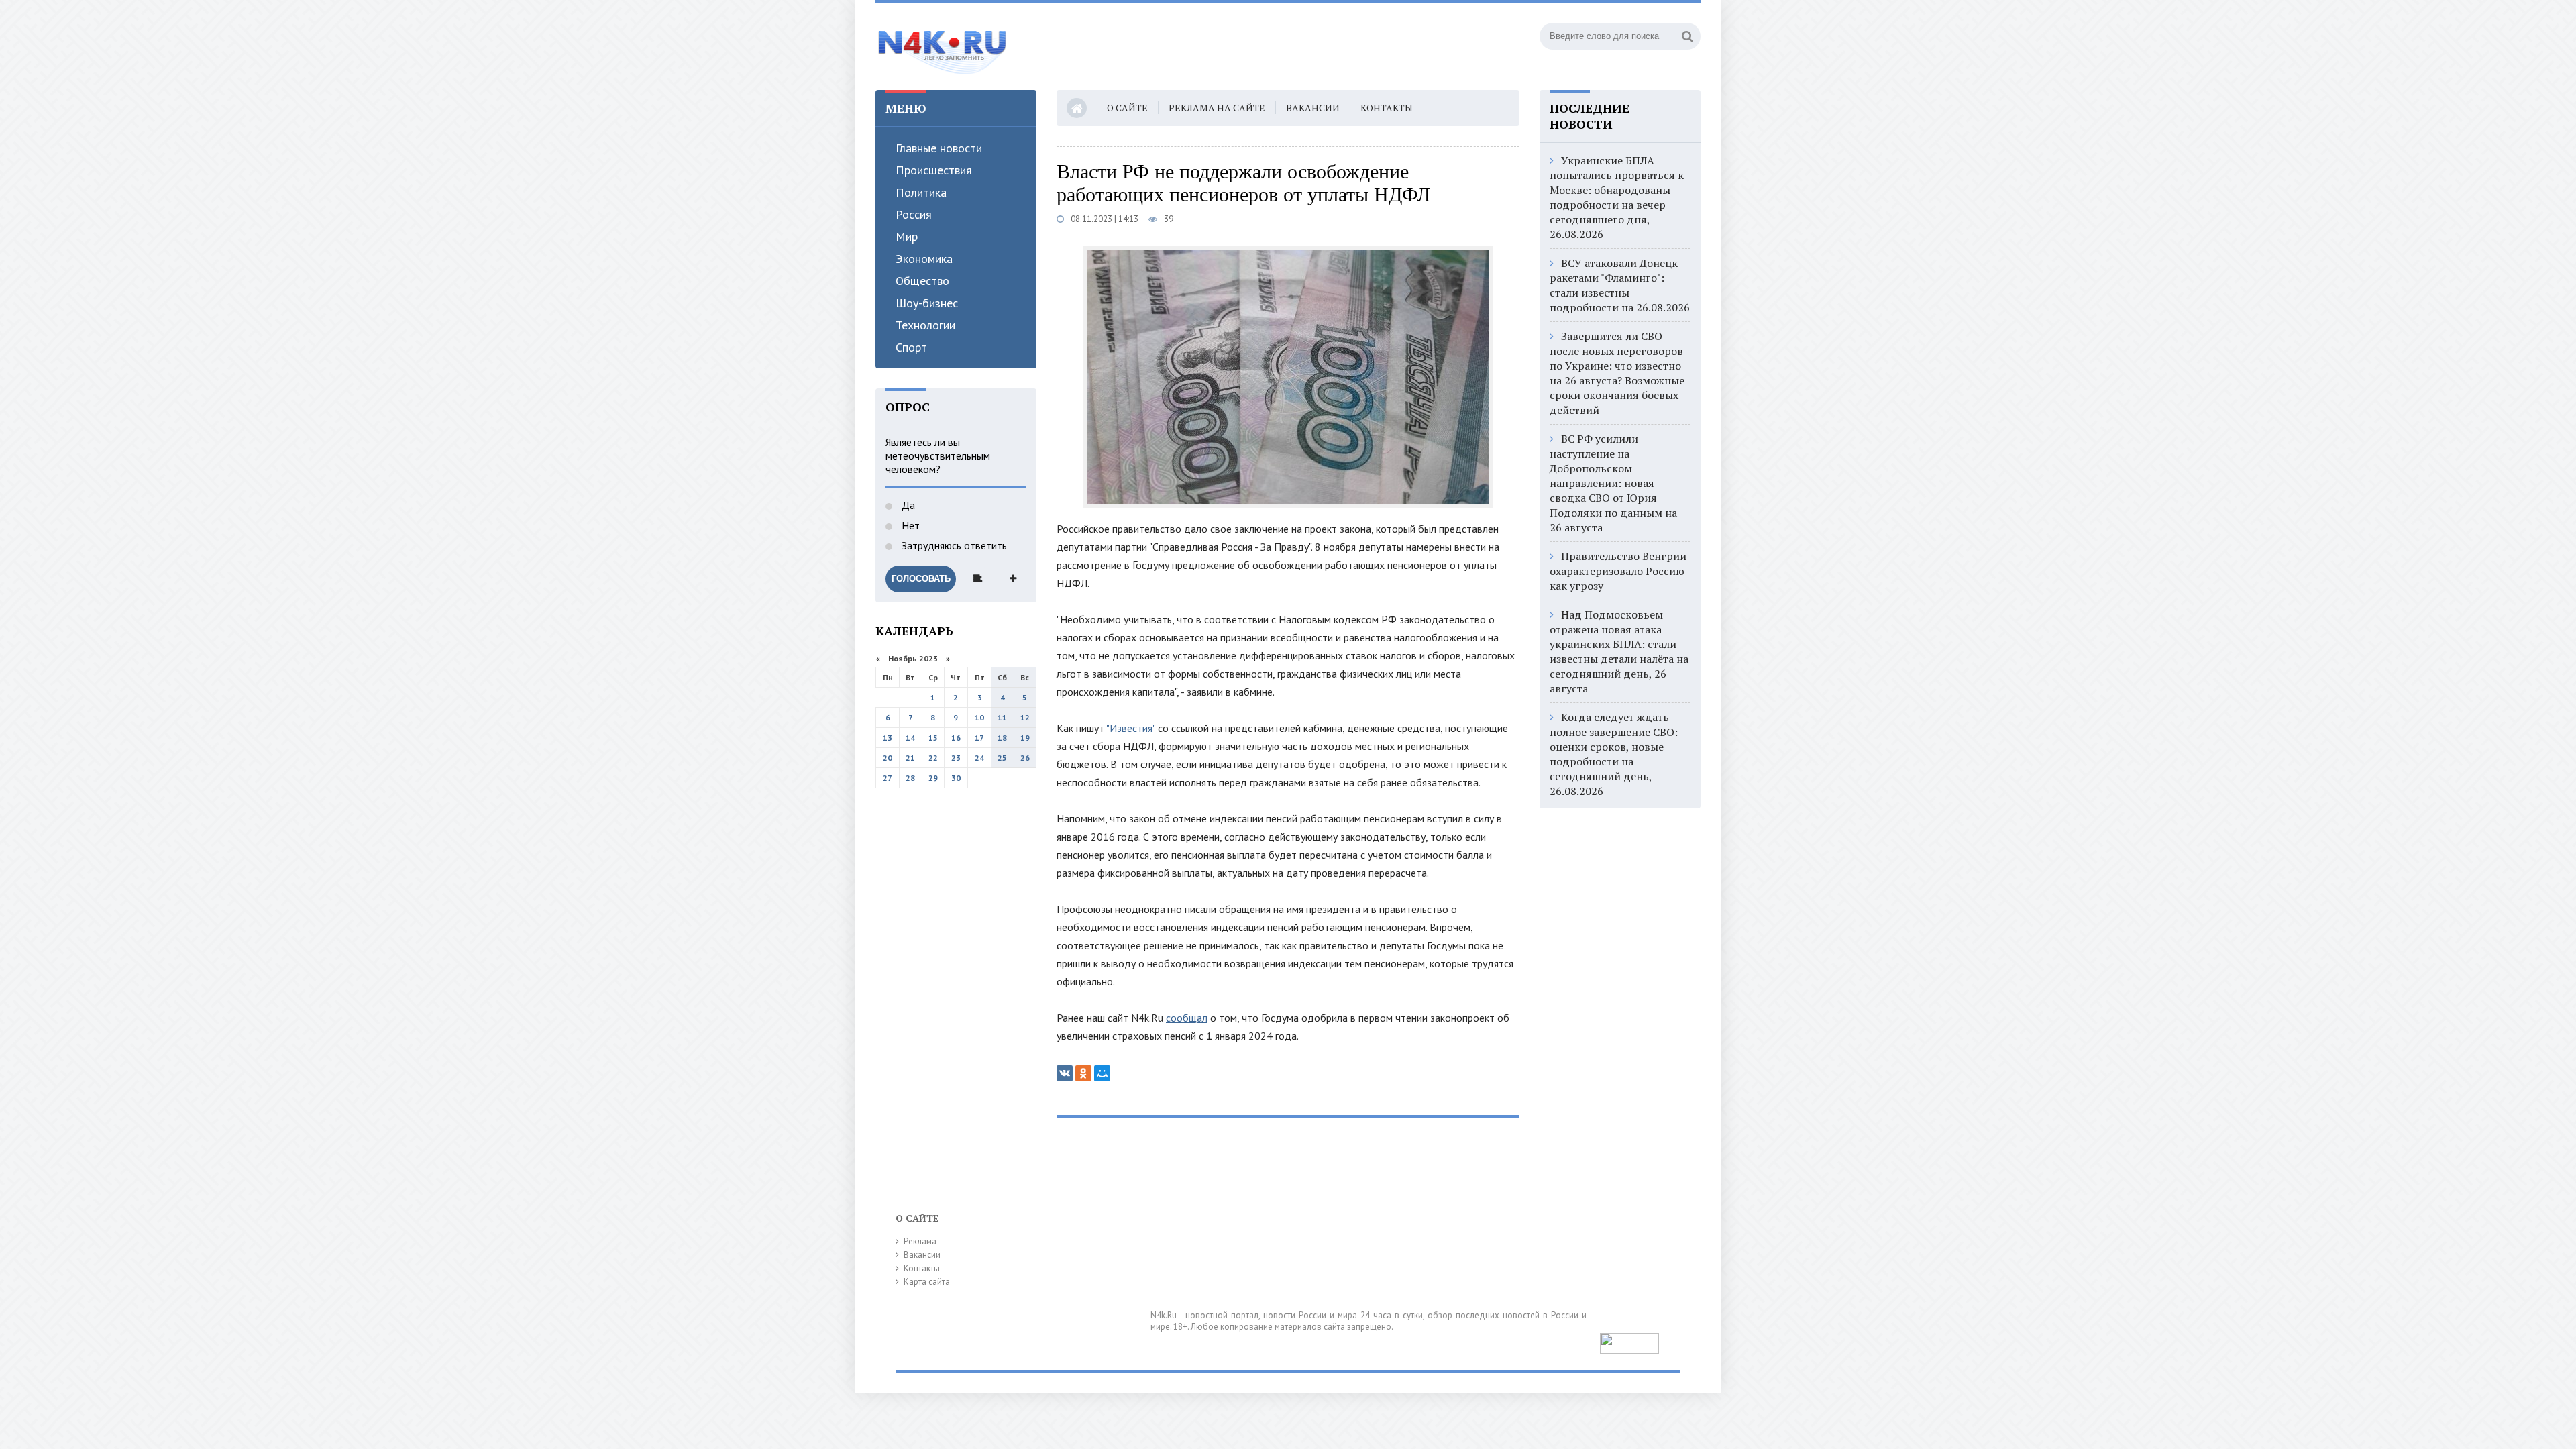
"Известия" (1131, 728)
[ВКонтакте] (1065, 1073)
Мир (907, 236)
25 (1002, 758)
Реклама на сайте (1217, 108)
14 (910, 738)
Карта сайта (927, 1282)
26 (1025, 758)
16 (956, 738)
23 (956, 758)
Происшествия (934, 170)
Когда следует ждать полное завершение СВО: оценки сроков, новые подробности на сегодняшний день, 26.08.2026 (1614, 754)
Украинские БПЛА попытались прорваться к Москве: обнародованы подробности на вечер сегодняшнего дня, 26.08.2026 (1617, 197)
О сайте (1127, 108)
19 (1025, 738)
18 (1002, 738)
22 (933, 758)
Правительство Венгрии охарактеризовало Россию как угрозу (1618, 571)
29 (933, 778)
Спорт (911, 347)
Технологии (925, 325)
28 (910, 778)
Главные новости (939, 148)
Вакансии (1313, 108)
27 (888, 778)
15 (933, 738)
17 (979, 738)
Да (907, 505)
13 (888, 738)
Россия (914, 214)
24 (979, 758)
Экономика (924, 259)
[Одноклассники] (1083, 1073)
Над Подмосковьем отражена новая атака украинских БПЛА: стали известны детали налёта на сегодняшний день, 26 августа (1619, 651)
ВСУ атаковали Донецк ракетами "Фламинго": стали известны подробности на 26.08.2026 (1620, 285)
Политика (921, 192)
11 (1002, 717)
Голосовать (921, 579)
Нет (909, 525)
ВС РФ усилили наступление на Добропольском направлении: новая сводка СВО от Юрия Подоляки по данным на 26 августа (1613, 483)
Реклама (920, 1241)
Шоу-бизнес (927, 303)
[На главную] (943, 46)
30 (956, 778)
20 (888, 758)
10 (979, 717)
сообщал (1187, 1018)
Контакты (1387, 108)
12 (1025, 717)
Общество (922, 281)
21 (910, 758)
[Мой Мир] (1102, 1073)
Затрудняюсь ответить (953, 545)
